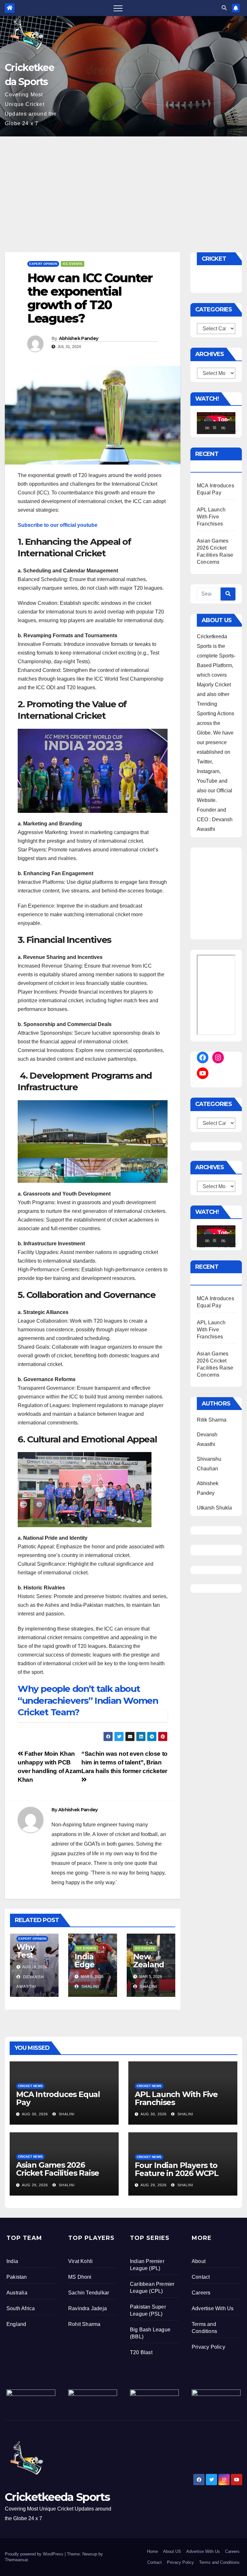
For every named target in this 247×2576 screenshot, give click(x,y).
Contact (201, 2277)
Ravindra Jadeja (87, 2308)
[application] (216, 423)
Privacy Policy (208, 2347)
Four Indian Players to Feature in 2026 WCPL (177, 2169)
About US (172, 2551)
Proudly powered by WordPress (35, 2554)
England (16, 2324)
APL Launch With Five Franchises (211, 517)
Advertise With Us (213, 2308)
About (199, 2261)
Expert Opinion (43, 264)
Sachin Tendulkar (89, 2293)
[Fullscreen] (234, 428)
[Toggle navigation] (118, 8)
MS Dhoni (80, 2277)
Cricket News (30, 2086)
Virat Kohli (80, 2261)
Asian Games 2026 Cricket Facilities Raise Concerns (58, 2173)
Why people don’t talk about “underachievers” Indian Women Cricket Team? (88, 1700)
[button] (224, 8)
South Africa (21, 2308)
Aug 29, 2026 (35, 2185)
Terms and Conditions (219, 2562)
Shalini (89, 1987)
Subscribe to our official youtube (58, 525)
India (12, 2261)
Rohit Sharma (84, 2324)
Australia (17, 2293)
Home (152, 2551)
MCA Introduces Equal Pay (58, 2098)
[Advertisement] (123, 185)
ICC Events (73, 264)
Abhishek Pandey (79, 338)
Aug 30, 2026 (35, 2114)
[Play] (205, 428)
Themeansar (16, 2560)
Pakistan (17, 2277)
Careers (201, 2293)
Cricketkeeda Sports (57, 2497)
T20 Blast (141, 2352)
